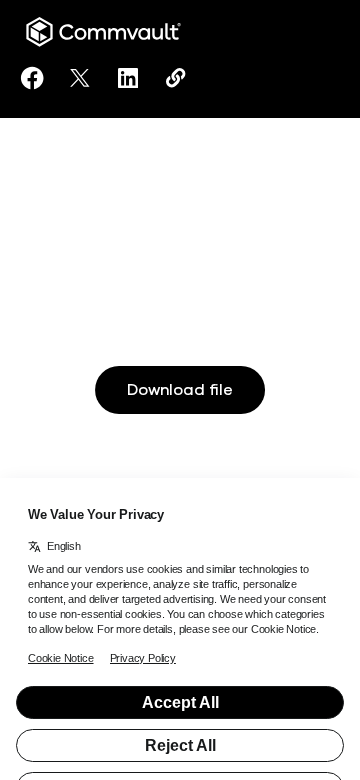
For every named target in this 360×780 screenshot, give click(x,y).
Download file (180, 390)
